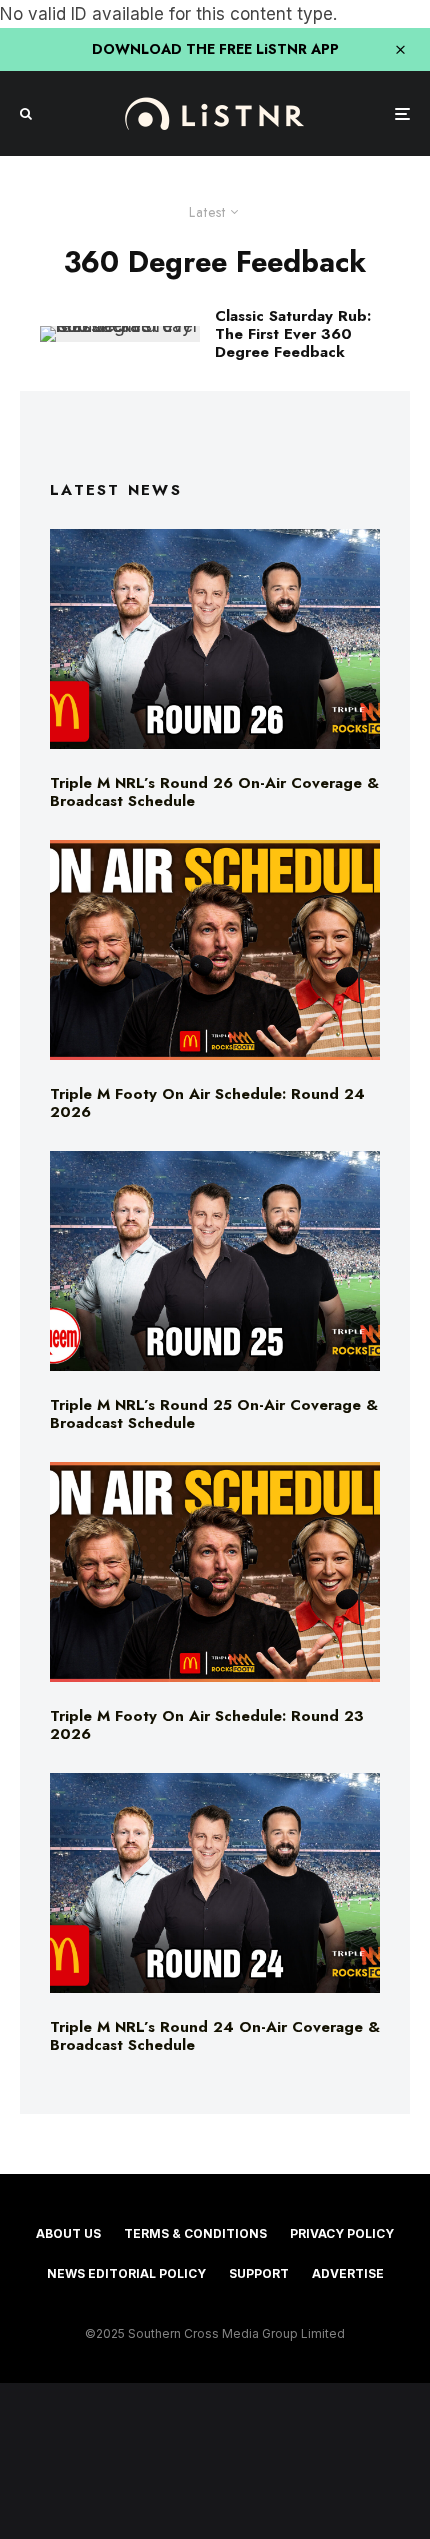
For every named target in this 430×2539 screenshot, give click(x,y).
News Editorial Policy (126, 2273)
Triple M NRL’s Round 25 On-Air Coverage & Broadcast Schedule (214, 1414)
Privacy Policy (342, 2233)
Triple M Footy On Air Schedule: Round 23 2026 (207, 1725)
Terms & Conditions (195, 2233)
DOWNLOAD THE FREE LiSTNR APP (215, 49)
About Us (68, 2233)
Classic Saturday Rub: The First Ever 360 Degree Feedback (293, 334)
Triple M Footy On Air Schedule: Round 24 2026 (207, 1103)
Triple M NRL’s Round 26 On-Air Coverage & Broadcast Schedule (214, 792)
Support (259, 2273)
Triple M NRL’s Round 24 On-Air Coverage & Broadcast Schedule (215, 2036)
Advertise (348, 2273)
